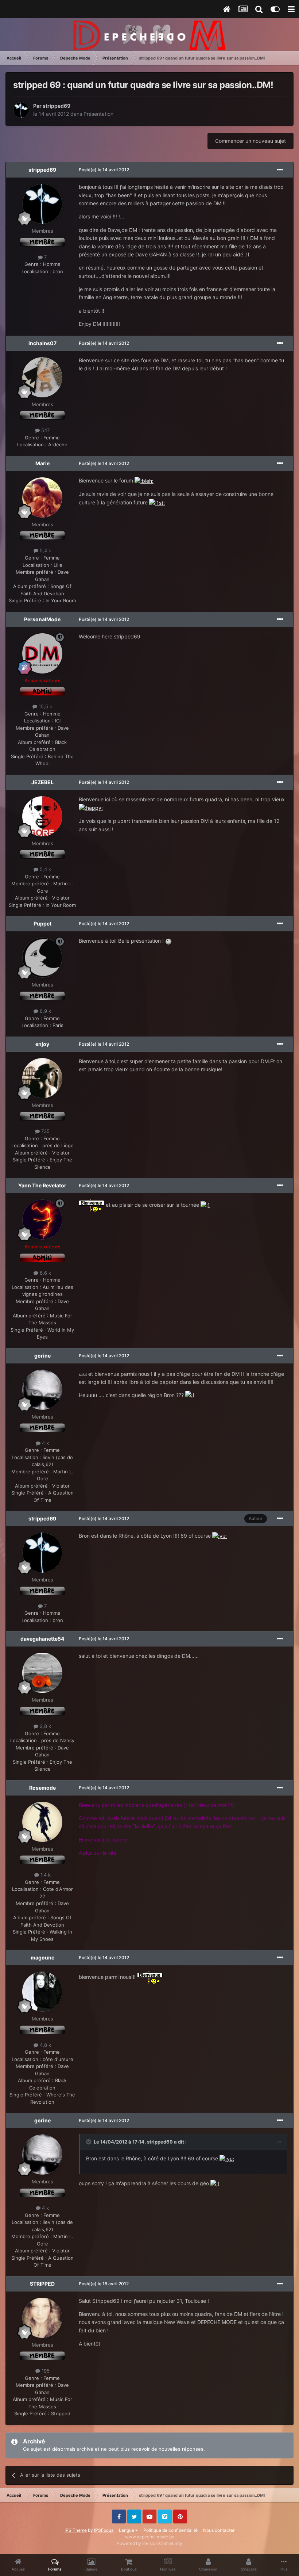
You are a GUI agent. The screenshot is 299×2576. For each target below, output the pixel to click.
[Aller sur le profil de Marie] (42, 497)
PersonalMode (42, 619)
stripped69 (57, 106)
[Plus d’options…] (280, 170)
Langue (127, 2530)
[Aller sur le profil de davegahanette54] (42, 1673)
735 (45, 1131)
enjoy (42, 1044)
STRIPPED (42, 2284)
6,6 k (45, 1273)
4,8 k (45, 2045)
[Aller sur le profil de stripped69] (21, 110)
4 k (45, 1443)
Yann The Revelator (42, 1185)
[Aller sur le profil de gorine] (42, 1390)
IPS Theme (76, 2530)
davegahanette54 (42, 1639)
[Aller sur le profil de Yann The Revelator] (42, 1220)
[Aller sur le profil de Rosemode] (42, 1822)
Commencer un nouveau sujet (251, 141)
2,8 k (45, 1726)
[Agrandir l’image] (144, 480)
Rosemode (42, 1788)
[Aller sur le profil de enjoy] (42, 1078)
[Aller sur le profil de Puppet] (42, 958)
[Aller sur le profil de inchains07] (42, 377)
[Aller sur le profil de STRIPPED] (42, 2318)
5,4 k (45, 550)
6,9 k (45, 1011)
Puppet (42, 923)
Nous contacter (219, 2530)
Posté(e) (104, 170)
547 (45, 430)
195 (45, 2371)
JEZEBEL (42, 782)
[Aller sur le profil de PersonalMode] (42, 653)
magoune (42, 1957)
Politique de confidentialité (170, 2530)
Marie (42, 463)
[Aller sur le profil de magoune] (42, 1992)
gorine (42, 1356)
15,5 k (45, 706)
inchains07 (42, 343)
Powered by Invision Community (149, 2543)
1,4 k (45, 1875)
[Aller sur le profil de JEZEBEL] (42, 816)
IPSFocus (104, 2530)
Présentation (98, 114)
